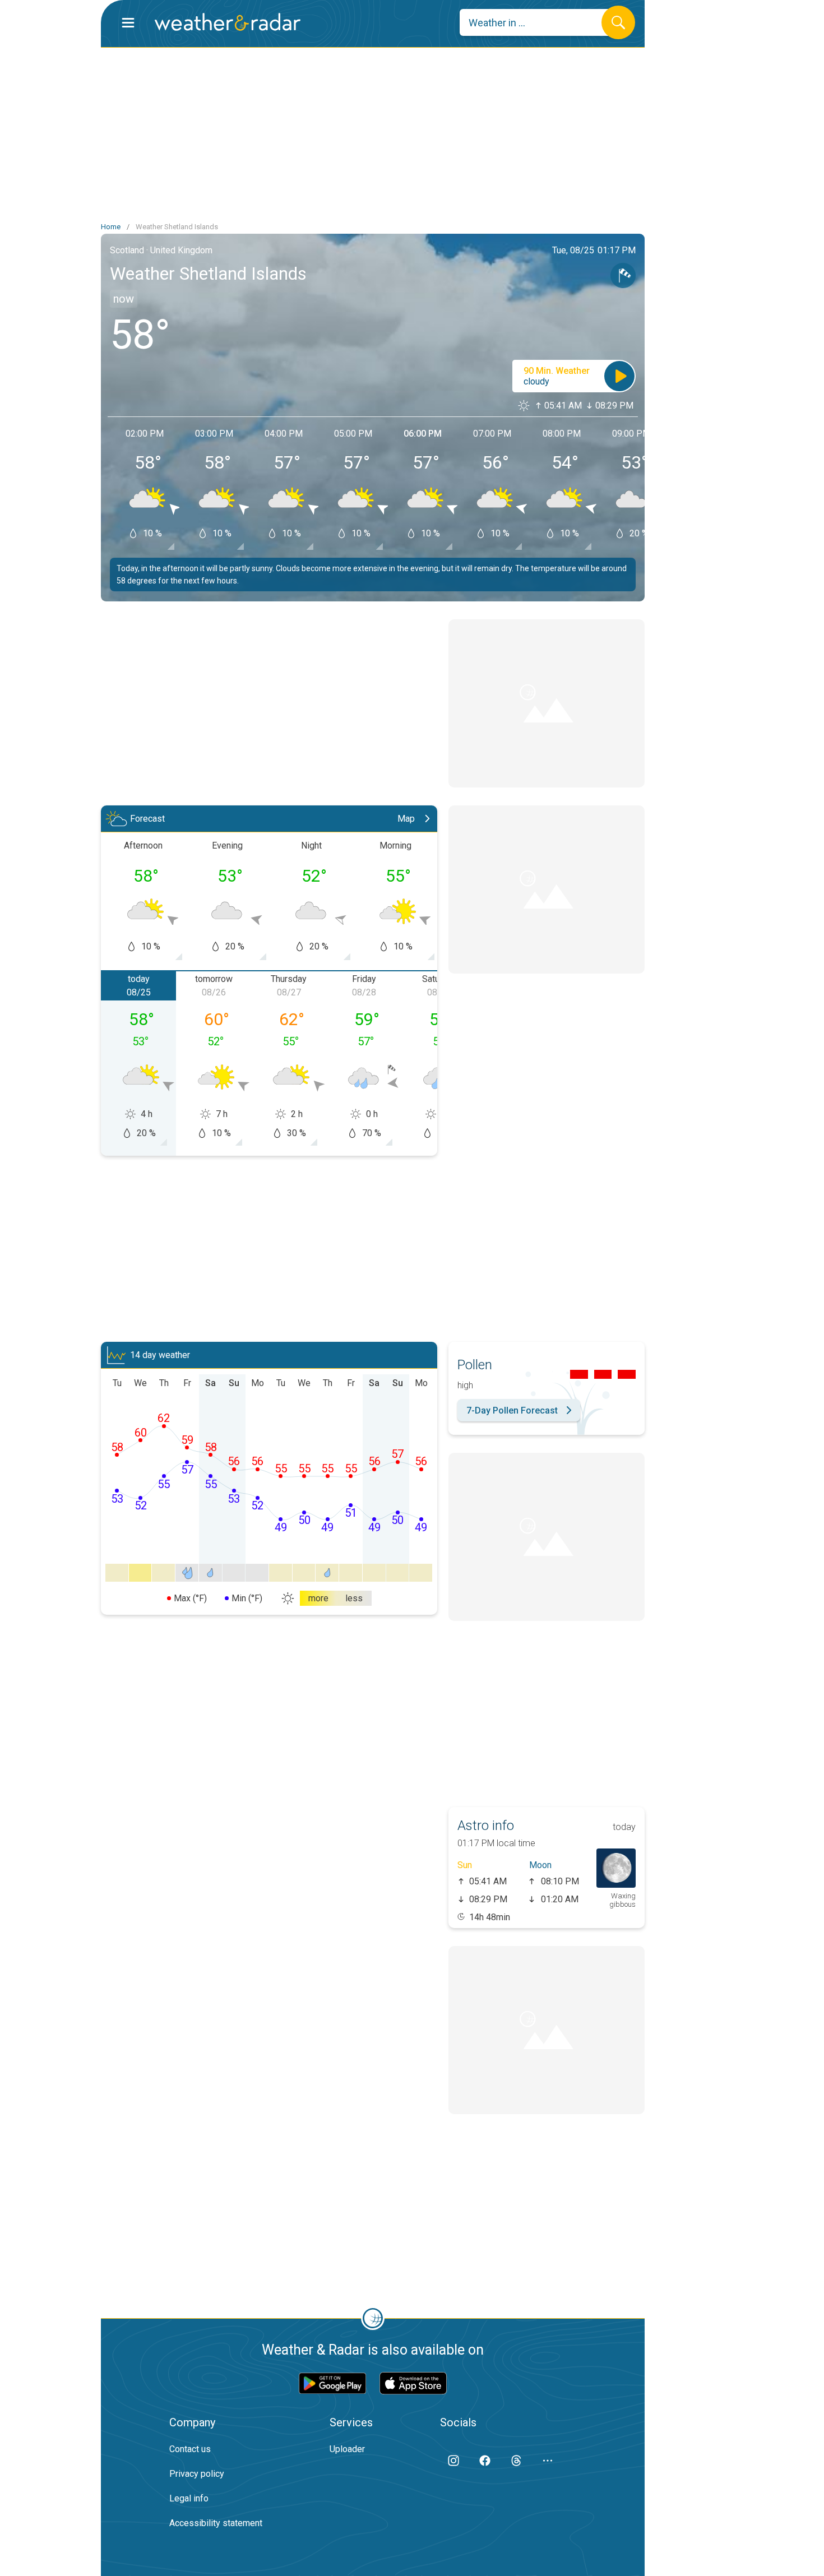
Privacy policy (197, 2474)
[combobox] (539, 22)
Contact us (190, 2449)
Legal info (189, 2498)
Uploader (347, 2449)
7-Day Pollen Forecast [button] (512, 1410)
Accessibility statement (216, 2523)
